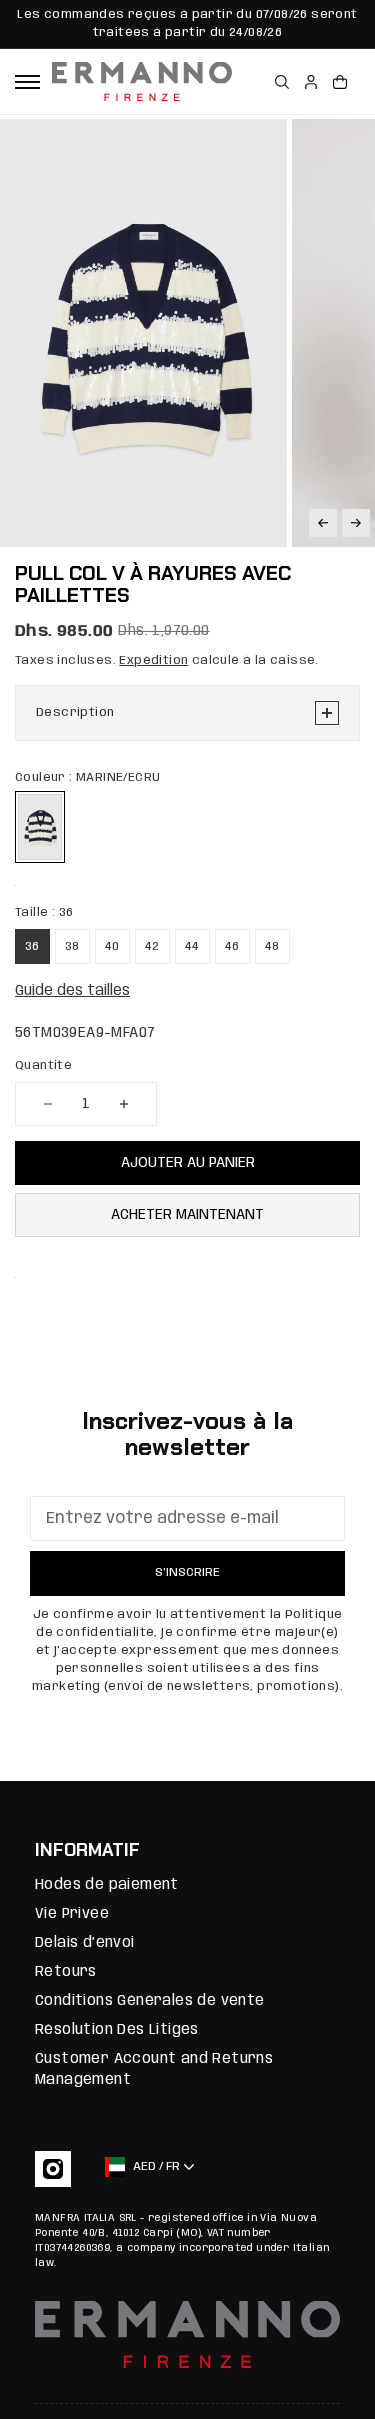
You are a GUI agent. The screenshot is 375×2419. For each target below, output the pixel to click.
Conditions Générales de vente (150, 2001)
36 (32, 946)
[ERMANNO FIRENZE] (142, 82)
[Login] (311, 82)
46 (232, 946)
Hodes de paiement (107, 1885)
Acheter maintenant (187, 1215)
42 (152, 946)
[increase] (124, 1104)
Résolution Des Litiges (117, 2030)
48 (272, 946)
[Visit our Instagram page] (53, 2169)
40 (112, 946)
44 (192, 946)
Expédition (153, 660)
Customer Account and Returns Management (154, 2069)
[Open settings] (282, 82)
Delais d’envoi (85, 1943)
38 (72, 946)
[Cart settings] (340, 82)
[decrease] (48, 1104)
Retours (66, 1972)
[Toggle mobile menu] (27, 82)
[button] (323, 523)
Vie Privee (72, 1914)
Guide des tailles (72, 991)
